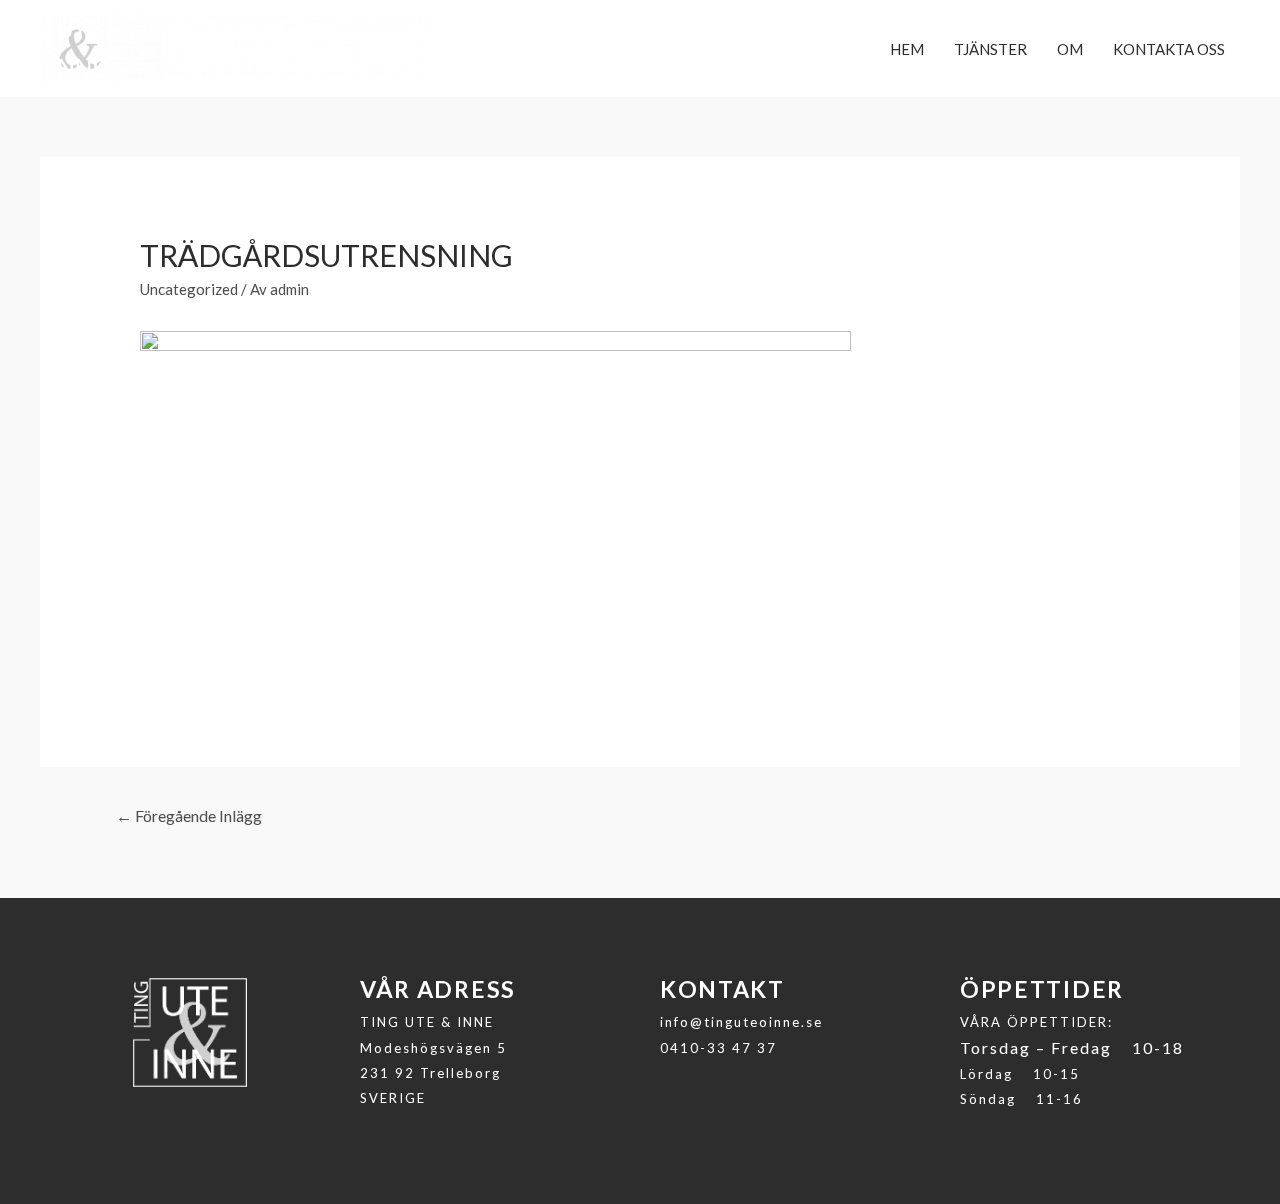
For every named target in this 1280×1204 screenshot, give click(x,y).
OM (1070, 49)
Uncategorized (189, 289)
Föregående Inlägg (189, 815)
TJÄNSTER (990, 49)
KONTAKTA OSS (1169, 49)
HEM (907, 49)
